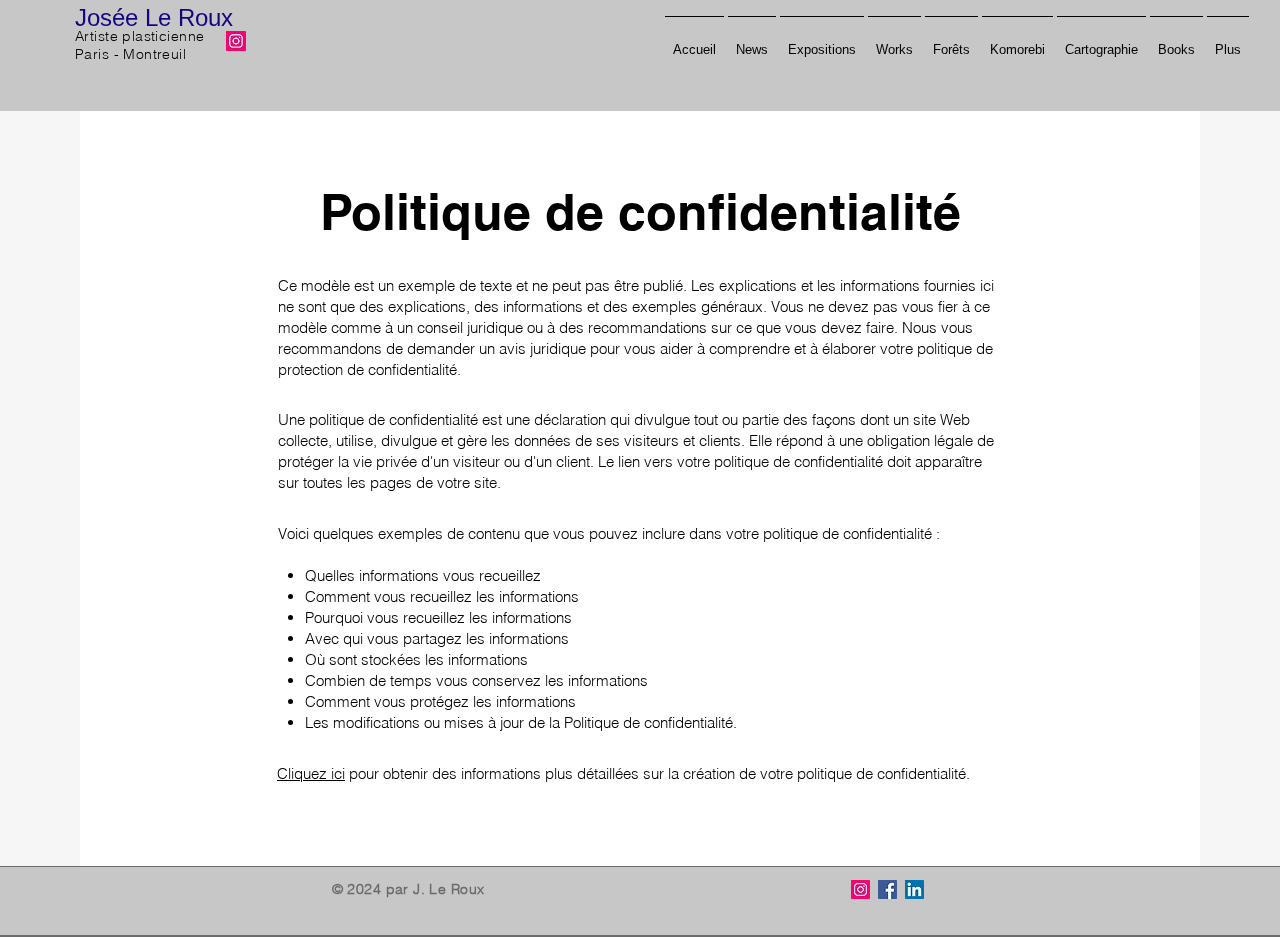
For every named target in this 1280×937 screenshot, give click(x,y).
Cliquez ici (311, 773)
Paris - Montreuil (130, 54)
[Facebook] (887, 889)
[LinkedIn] (914, 889)
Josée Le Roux (154, 17)
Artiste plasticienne (139, 36)
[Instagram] (236, 41)
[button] (1176, 41)
